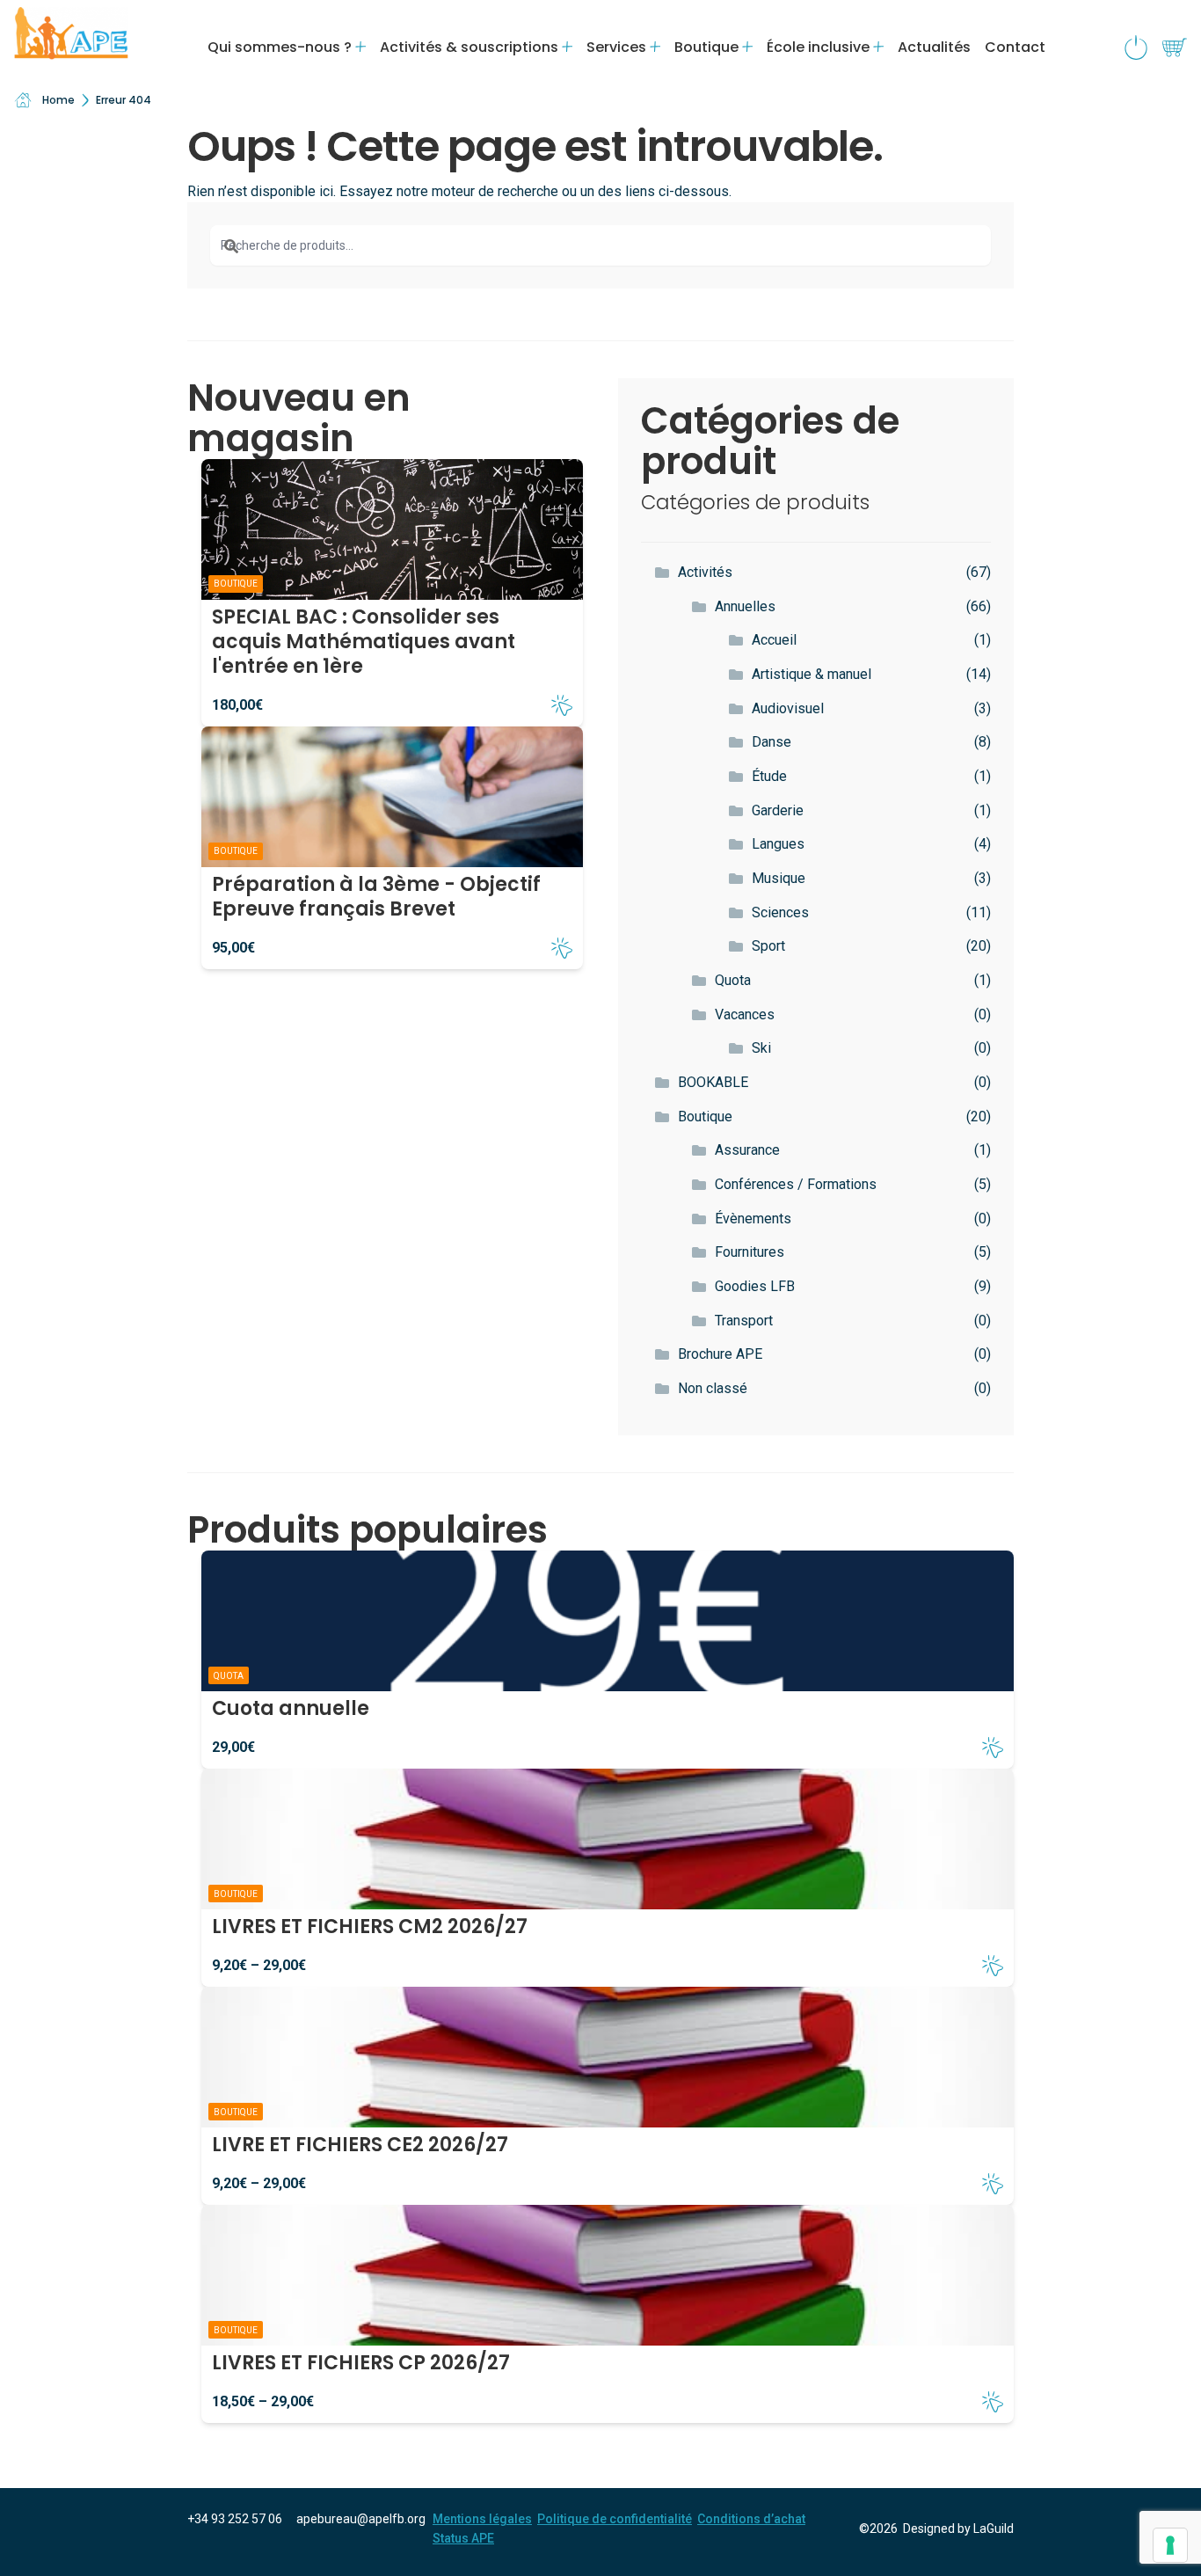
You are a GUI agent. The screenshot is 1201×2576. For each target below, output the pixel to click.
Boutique (705, 1117)
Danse (772, 742)
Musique (779, 878)
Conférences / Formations (796, 1184)
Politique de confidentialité (615, 2519)
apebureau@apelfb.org (361, 2519)
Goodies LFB (755, 1286)
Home (58, 100)
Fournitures (750, 1252)
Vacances (745, 1014)
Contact (1015, 47)
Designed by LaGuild (958, 2529)
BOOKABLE (713, 1082)
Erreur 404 (124, 100)
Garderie (778, 810)
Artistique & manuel (812, 674)
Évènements (753, 1219)
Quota (733, 980)
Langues (778, 844)
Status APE (463, 2538)
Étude (769, 776)
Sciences (780, 912)
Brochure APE (720, 1354)
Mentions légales (482, 2519)
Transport (744, 1321)
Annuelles (745, 606)
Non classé (713, 1388)
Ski (761, 1048)
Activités (705, 572)
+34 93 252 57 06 (235, 2519)
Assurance (747, 1150)
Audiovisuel (788, 708)
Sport (768, 946)
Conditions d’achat (751, 2519)
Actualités (934, 47)
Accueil (774, 640)
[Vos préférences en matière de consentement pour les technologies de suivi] (1170, 2545)
